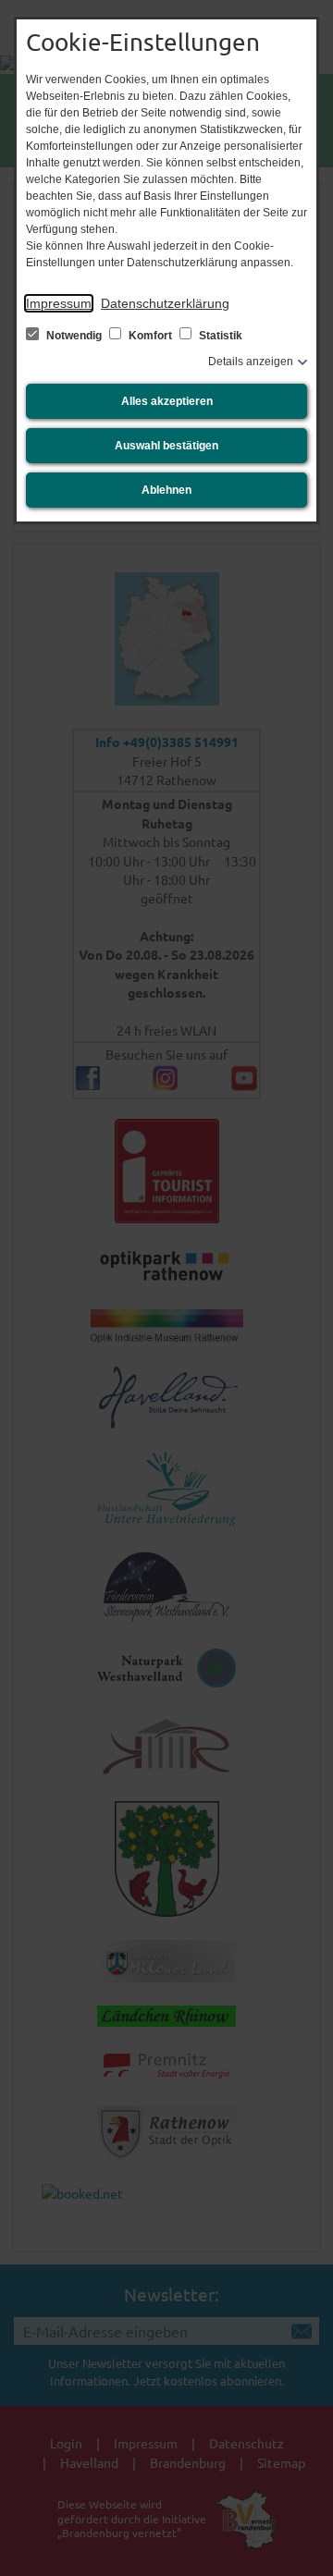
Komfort (150, 336)
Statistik (219, 336)
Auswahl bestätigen (166, 446)
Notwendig (74, 336)
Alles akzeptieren (167, 401)
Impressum (59, 303)
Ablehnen (166, 490)
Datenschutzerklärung (165, 303)
